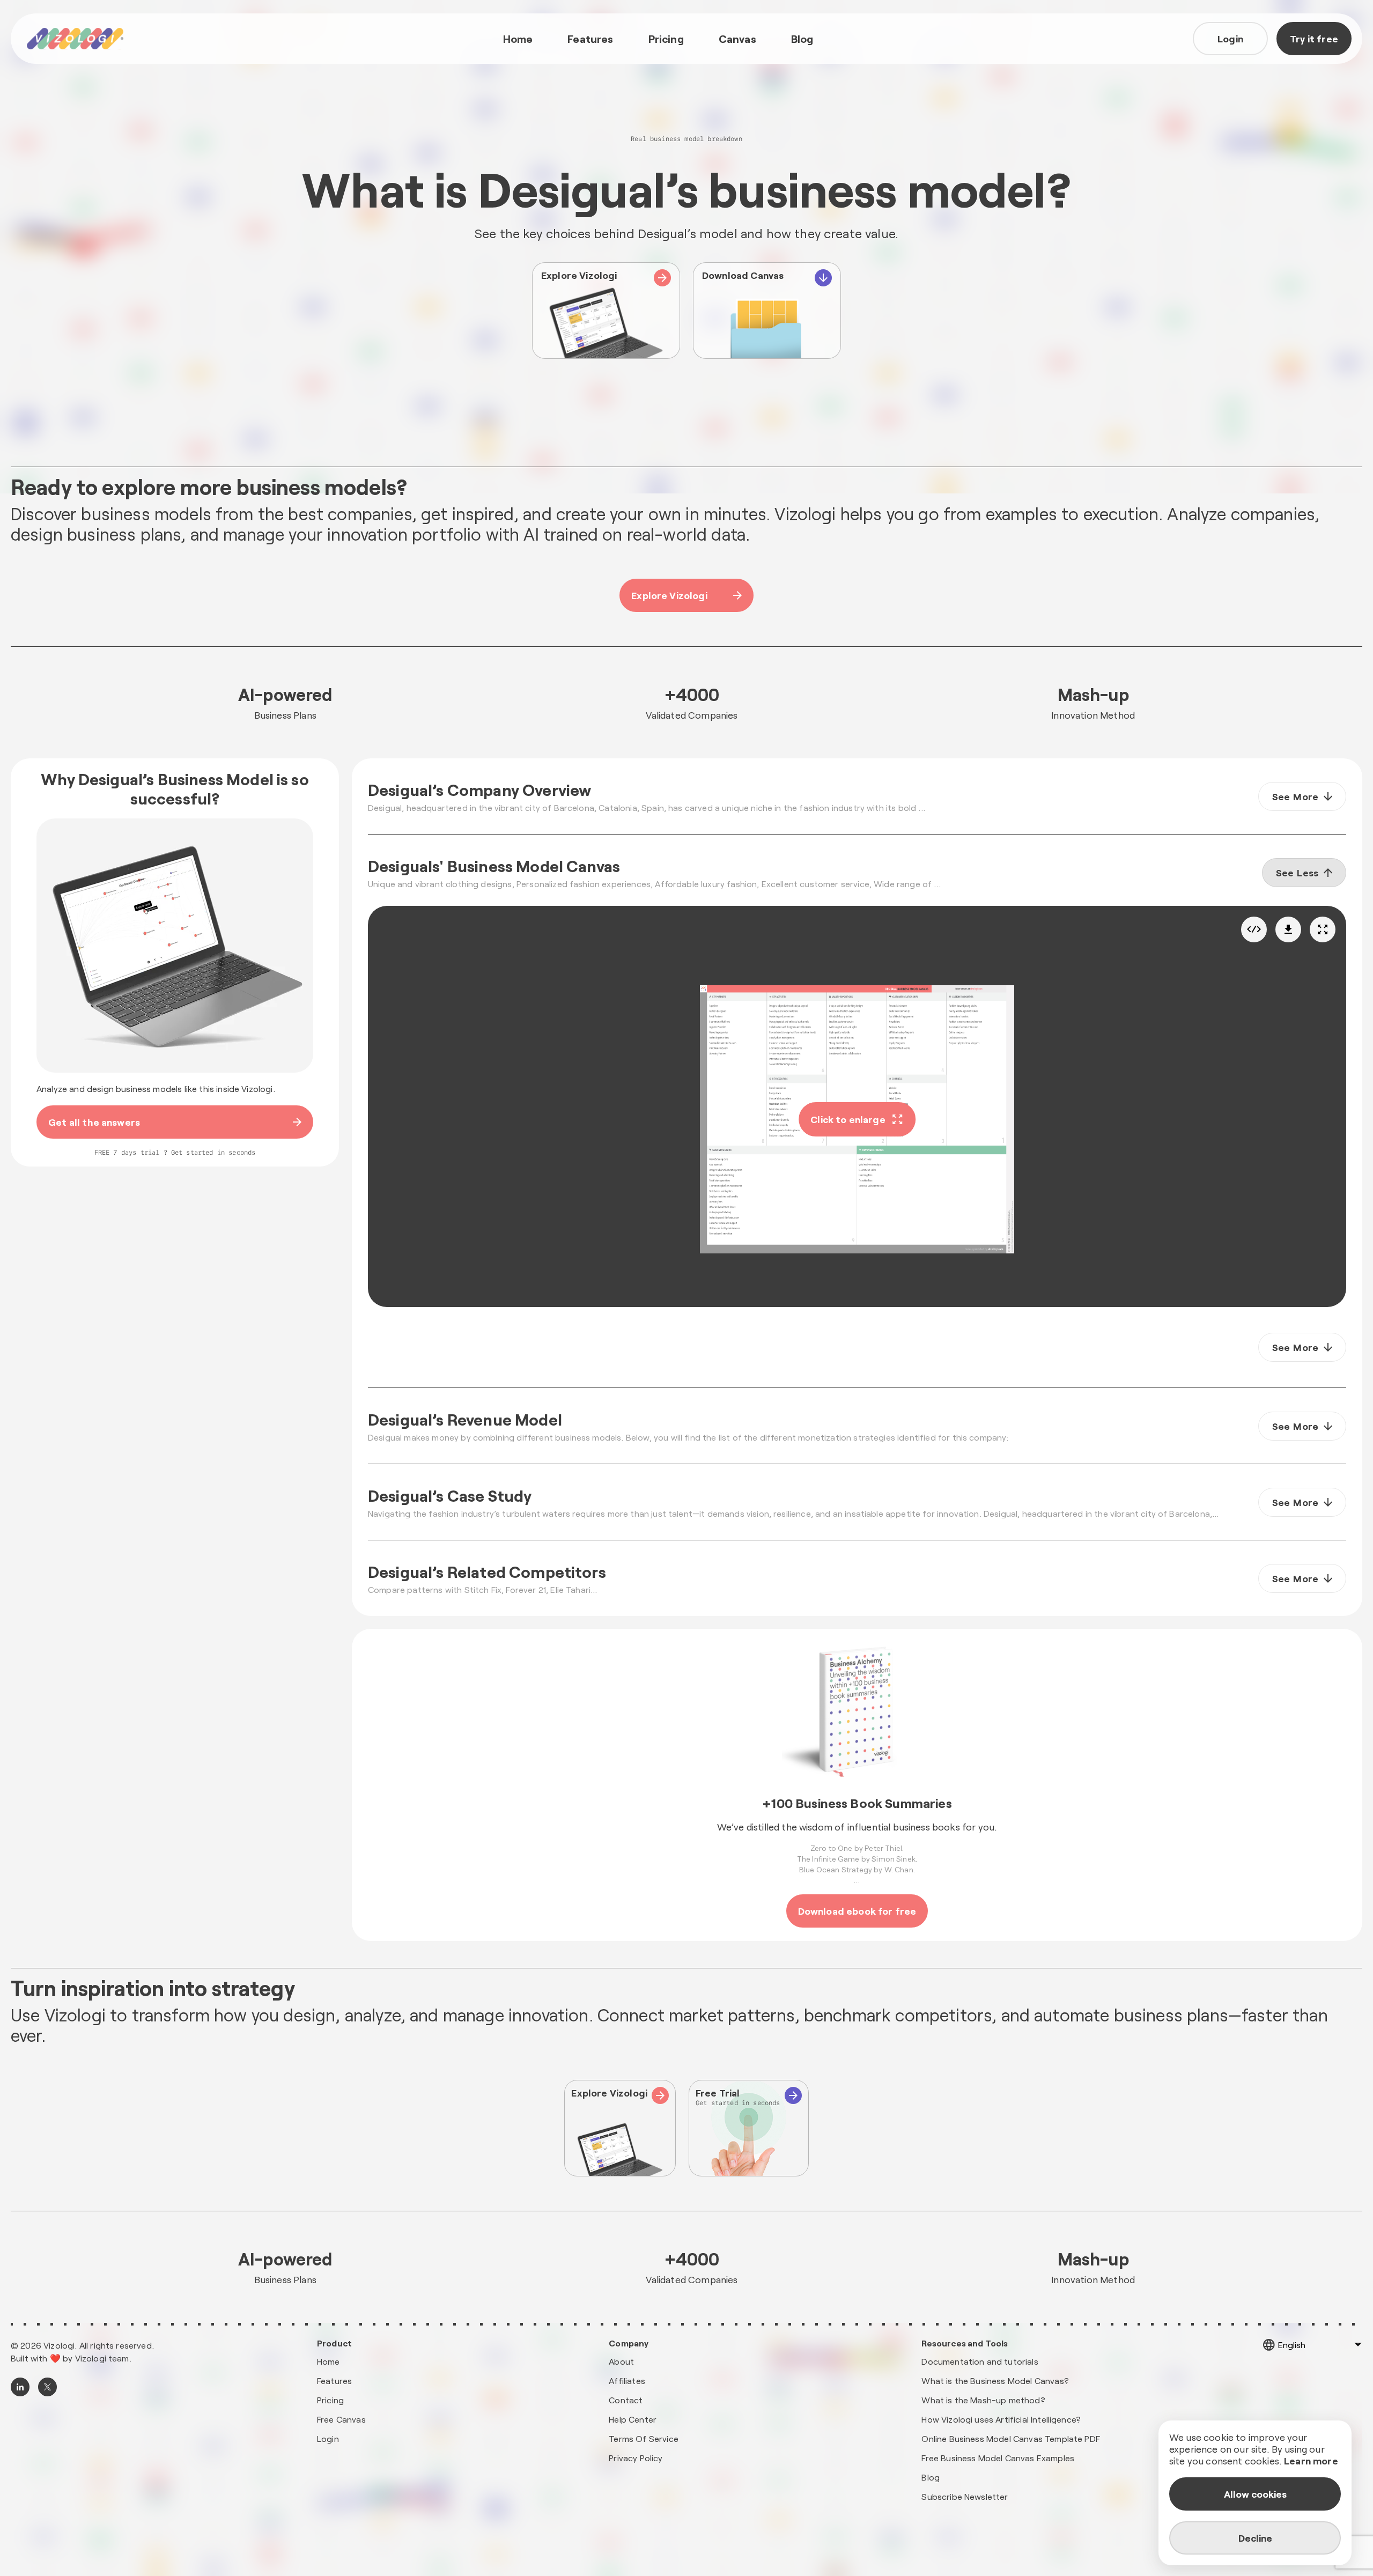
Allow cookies (1255, 2494)
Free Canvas (341, 2419)
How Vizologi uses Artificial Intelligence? (1001, 2419)
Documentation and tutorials (980, 2361)
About (621, 2361)
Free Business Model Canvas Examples (998, 2458)
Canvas (737, 39)
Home (518, 39)
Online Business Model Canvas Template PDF (1011, 2438)
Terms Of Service (644, 2438)
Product (334, 2343)
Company (629, 2343)
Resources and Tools (965, 2343)
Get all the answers (94, 1122)
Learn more (1311, 2461)
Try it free (1314, 39)
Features (590, 39)
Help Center (633, 2419)
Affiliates (627, 2381)
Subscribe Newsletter (965, 2496)
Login (1230, 39)
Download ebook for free (857, 1911)
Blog (802, 39)
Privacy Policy (636, 2458)
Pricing (666, 39)
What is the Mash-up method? (983, 2400)
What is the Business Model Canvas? (995, 2381)
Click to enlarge (848, 1119)
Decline (1255, 2538)
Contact (626, 2400)
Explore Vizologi (669, 595)
